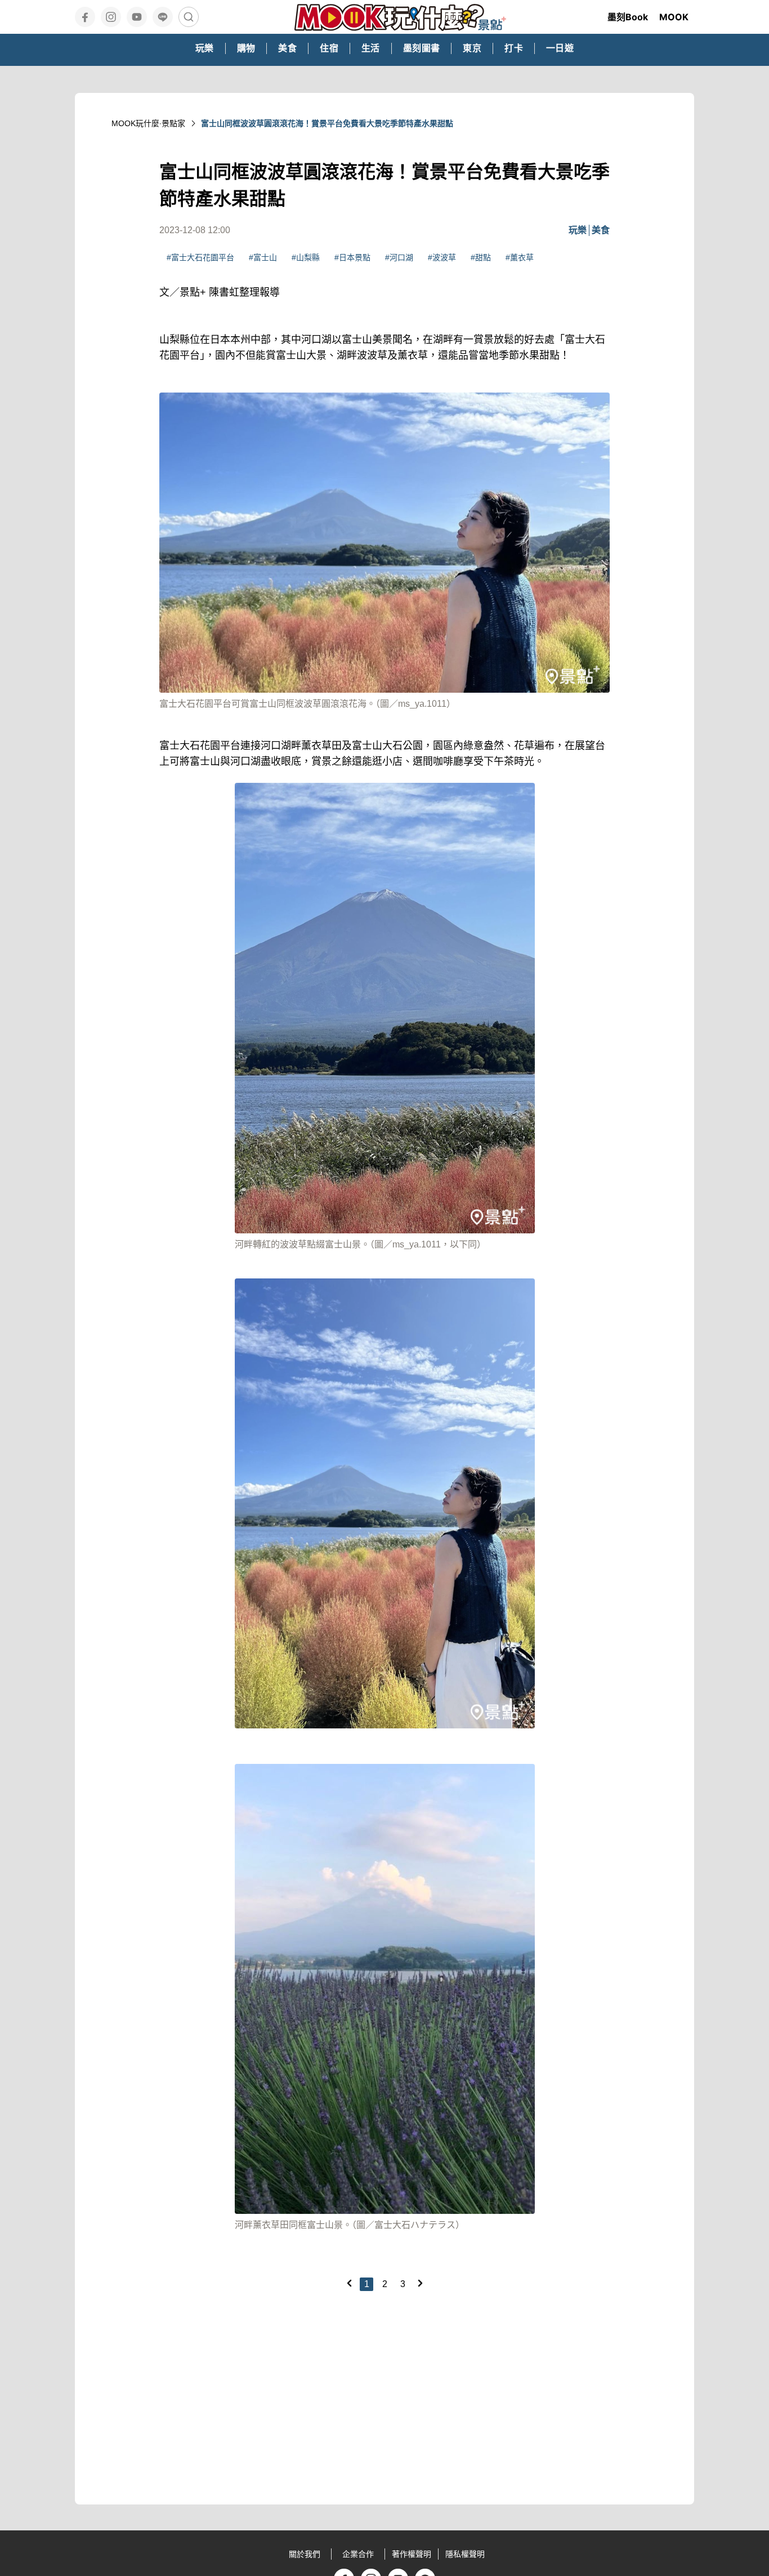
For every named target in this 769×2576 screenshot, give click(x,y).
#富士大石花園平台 (200, 257)
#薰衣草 (520, 257)
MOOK (674, 17)
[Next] (420, 2283)
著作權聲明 (412, 2554)
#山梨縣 (306, 257)
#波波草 (442, 257)
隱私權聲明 (465, 2554)
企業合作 (358, 2554)
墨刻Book (628, 17)
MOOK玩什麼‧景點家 (148, 123)
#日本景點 (352, 257)
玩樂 (578, 230)
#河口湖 (399, 257)
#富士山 (263, 257)
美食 (601, 230)
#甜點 (481, 257)
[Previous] (349, 2283)
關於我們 (305, 2554)
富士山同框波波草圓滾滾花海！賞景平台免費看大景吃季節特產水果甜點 (327, 123)
